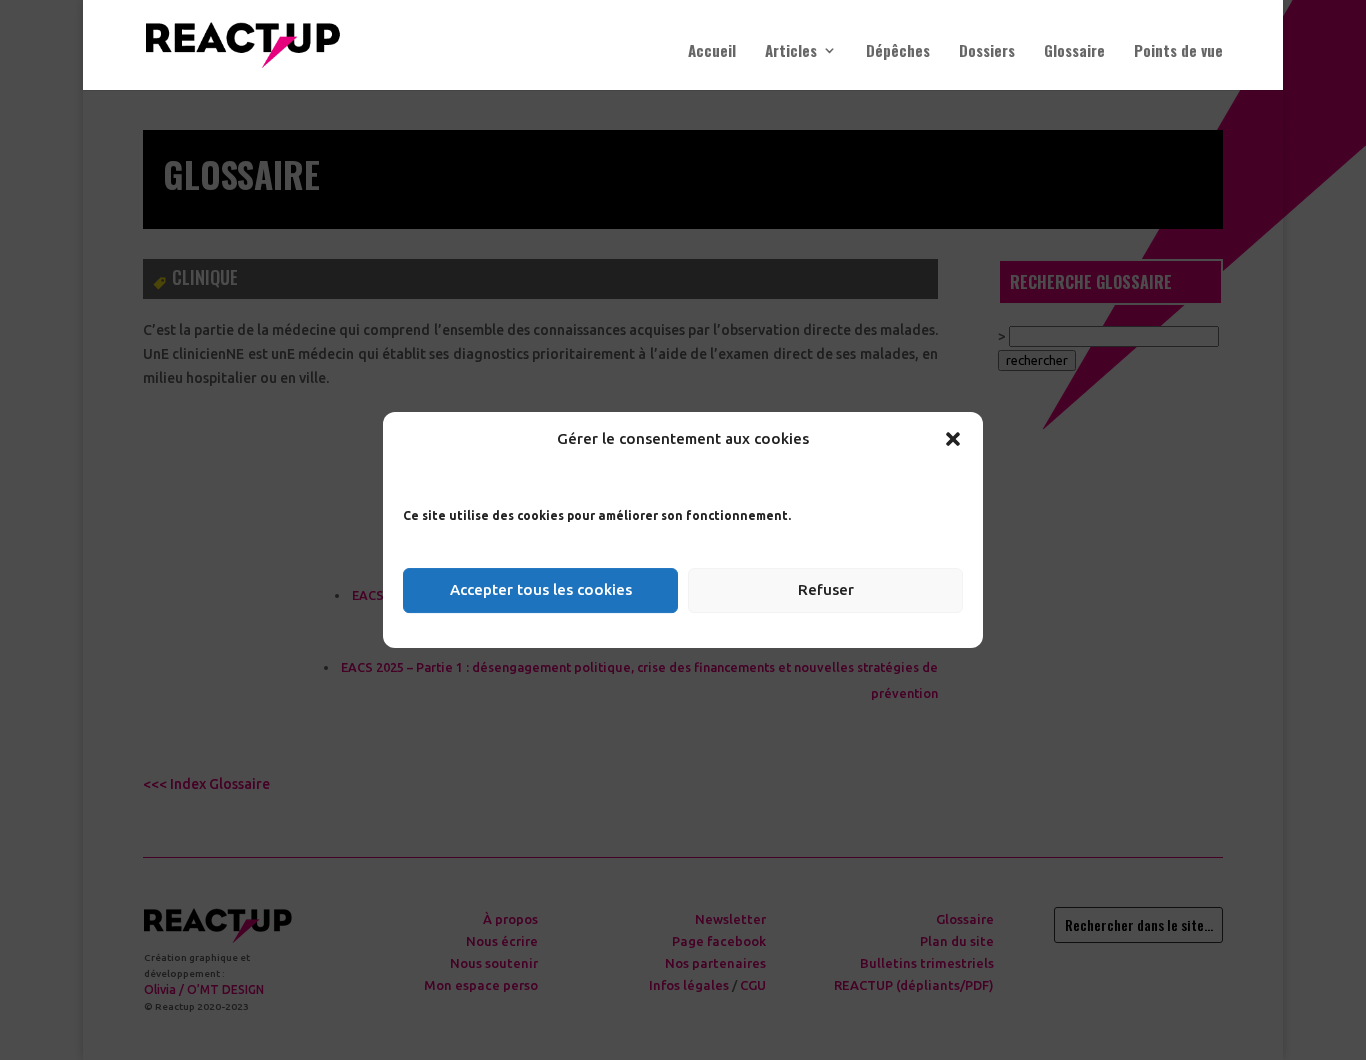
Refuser (826, 589)
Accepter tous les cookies (541, 589)
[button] (953, 439)
